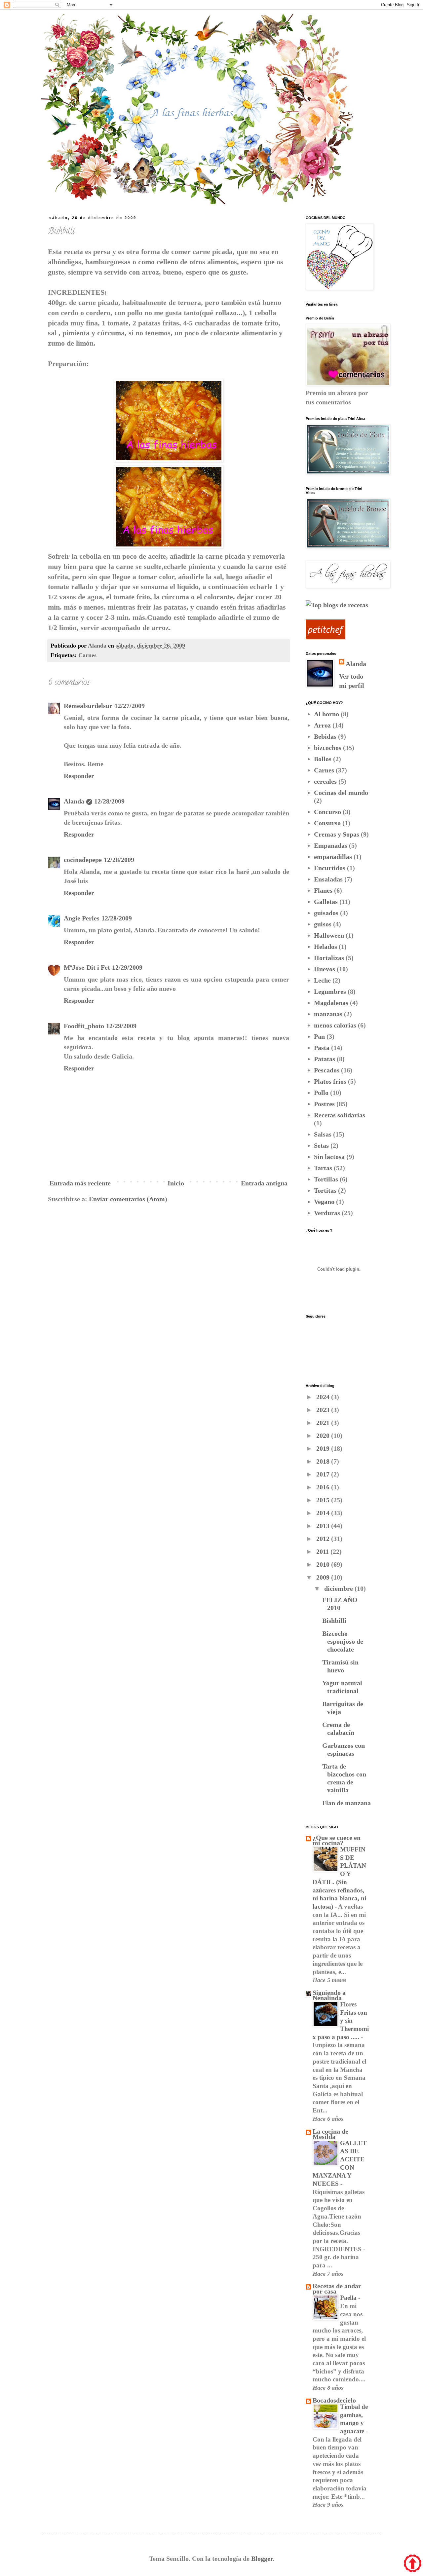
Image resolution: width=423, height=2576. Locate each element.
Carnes (87, 655)
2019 (324, 1448)
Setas (321, 1145)
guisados (326, 913)
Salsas (323, 1134)
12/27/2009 (130, 706)
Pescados (327, 1070)
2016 (324, 1487)
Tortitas (325, 1190)
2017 (324, 1474)
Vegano (324, 1202)
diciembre (339, 1588)
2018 (324, 1461)
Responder (79, 776)
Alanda (74, 801)
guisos (323, 924)
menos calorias (335, 1025)
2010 (324, 1564)
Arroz (322, 725)
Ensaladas (328, 879)
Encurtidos (330, 868)
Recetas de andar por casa (337, 2289)
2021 (324, 1423)
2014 (324, 1513)
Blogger (262, 2558)
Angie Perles (82, 918)
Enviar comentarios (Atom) (128, 1199)
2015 (324, 1500)
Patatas (325, 1059)
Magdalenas (331, 1003)
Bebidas (325, 736)
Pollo (321, 1093)
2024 (324, 1397)
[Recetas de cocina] (326, 637)
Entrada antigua (264, 1183)
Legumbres (330, 991)
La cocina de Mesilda (330, 2134)
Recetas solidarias (340, 1115)
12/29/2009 (127, 967)
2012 (324, 1539)
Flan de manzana (346, 1803)
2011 (323, 1551)
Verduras (327, 1213)
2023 (324, 1410)
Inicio (176, 1183)
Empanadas (331, 845)
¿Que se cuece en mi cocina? (337, 1840)
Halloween (329, 935)
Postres (324, 1104)
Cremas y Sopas (337, 834)
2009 (324, 1577)
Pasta (322, 1048)
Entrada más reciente (80, 1183)
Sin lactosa (329, 1157)
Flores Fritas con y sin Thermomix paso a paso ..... (341, 2021)
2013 (324, 1526)
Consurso (327, 823)
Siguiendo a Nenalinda (329, 1995)
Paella (349, 2298)
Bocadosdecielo (334, 2400)
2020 (324, 1436)
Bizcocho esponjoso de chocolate (343, 1641)
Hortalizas (329, 958)
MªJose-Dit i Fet (87, 967)
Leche (322, 980)
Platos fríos (330, 1081)
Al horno (327, 714)
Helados (326, 947)
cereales (325, 781)
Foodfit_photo (84, 1026)
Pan (319, 1036)
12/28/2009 (109, 801)
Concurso (327, 812)
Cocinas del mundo (341, 793)
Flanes (323, 890)
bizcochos (328, 748)
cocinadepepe (83, 860)
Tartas (323, 1168)
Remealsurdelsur (88, 706)
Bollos (323, 759)
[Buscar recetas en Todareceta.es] (337, 605)
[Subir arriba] (413, 2564)
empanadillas (333, 857)
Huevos (325, 969)
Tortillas (326, 1179)
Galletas (326, 902)
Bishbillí (334, 1621)
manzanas (328, 1014)
